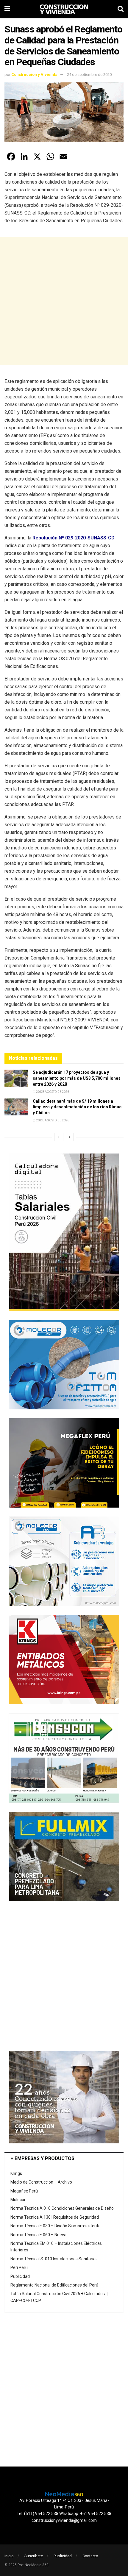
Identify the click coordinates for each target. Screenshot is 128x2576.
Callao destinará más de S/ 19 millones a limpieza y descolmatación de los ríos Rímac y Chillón (77, 1107)
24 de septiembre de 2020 (89, 75)
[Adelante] (69, 1137)
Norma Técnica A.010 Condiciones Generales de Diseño (62, 2208)
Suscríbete (34, 2556)
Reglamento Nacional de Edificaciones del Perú (54, 2285)
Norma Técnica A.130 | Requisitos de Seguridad (55, 2217)
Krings (16, 2173)
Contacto (90, 2556)
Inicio (9, 2556)
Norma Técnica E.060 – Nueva (38, 2235)
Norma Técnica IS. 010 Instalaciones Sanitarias (54, 2259)
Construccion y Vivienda (34, 75)
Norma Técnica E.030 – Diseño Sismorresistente (56, 2226)
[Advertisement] (64, 301)
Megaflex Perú (24, 2191)
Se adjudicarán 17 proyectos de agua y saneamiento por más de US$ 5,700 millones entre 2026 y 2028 (77, 1078)
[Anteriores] (59, 1137)
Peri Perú (19, 2267)
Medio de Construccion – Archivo (41, 2182)
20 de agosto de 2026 (52, 1092)
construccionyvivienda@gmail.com (64, 2520)
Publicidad (20, 2276)
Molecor (18, 2200)
